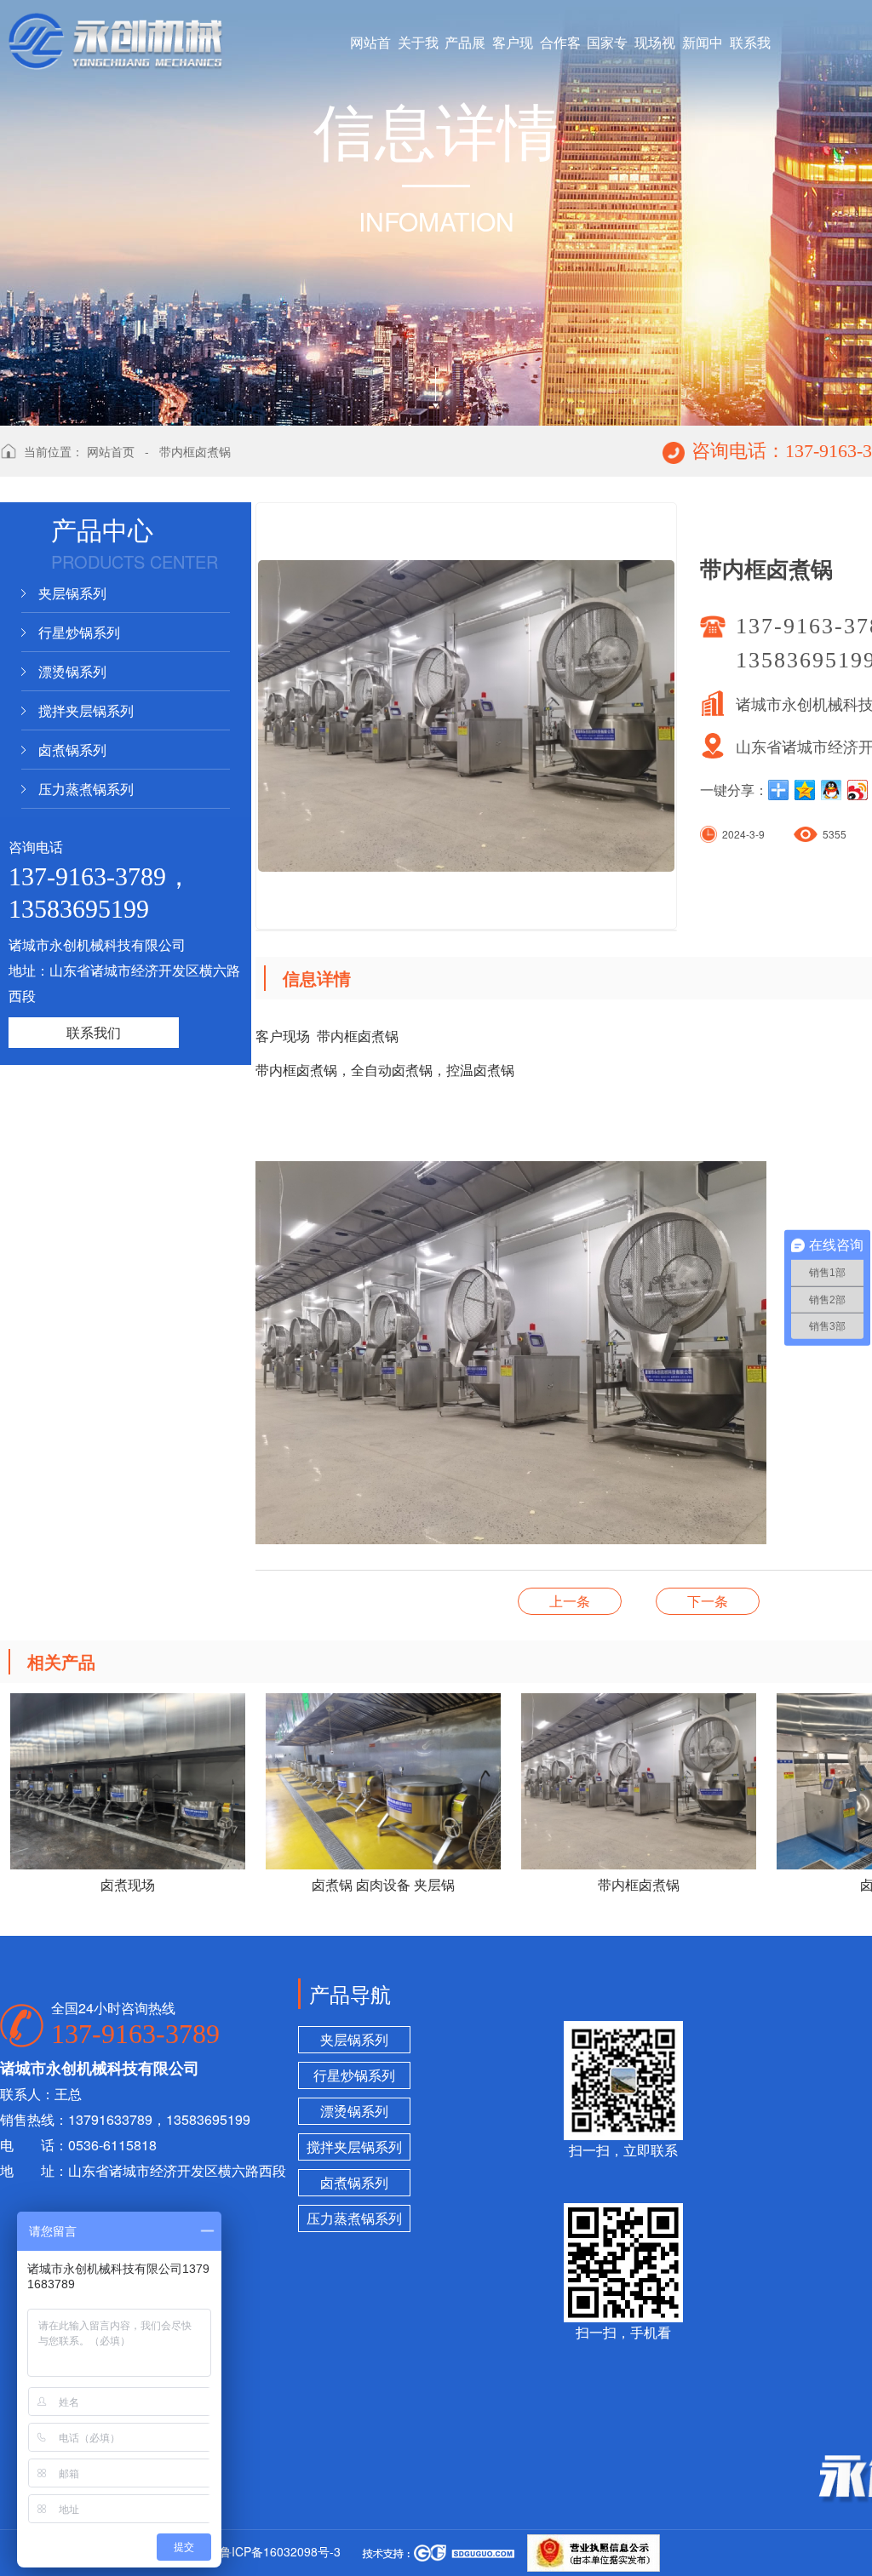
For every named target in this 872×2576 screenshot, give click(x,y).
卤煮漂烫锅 (570, 1601)
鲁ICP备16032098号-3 (280, 2551)
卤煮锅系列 (72, 750)
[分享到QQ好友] (832, 790)
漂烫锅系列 (72, 671)
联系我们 (94, 1032)
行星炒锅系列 (79, 632)
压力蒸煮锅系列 (86, 789)
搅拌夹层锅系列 (86, 710)
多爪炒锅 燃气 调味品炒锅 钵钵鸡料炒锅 (708, 1601)
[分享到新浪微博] (858, 790)
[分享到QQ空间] (805, 790)
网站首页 (111, 451)
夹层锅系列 (72, 593)
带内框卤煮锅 (195, 451)
